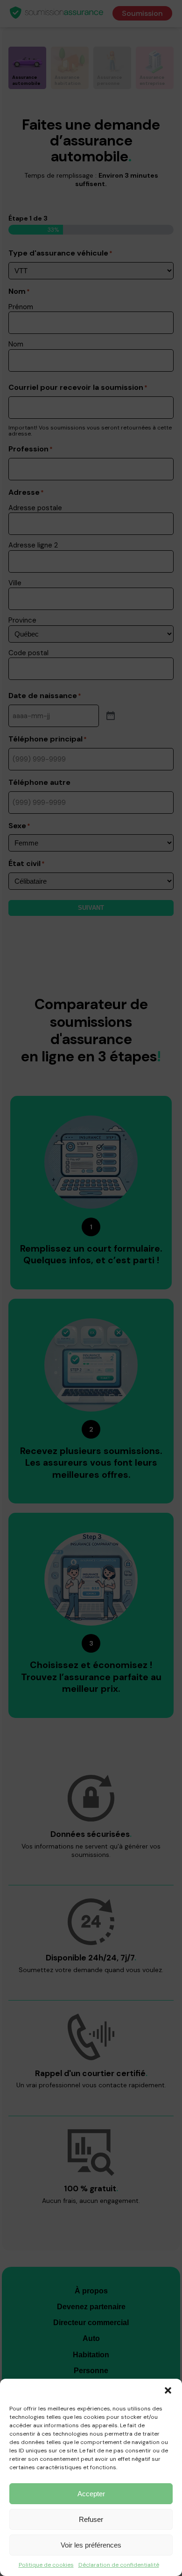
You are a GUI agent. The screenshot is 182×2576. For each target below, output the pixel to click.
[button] (168, 2390)
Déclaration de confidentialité (119, 2565)
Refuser (91, 2519)
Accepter (91, 2494)
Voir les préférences (91, 2545)
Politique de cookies (46, 2565)
